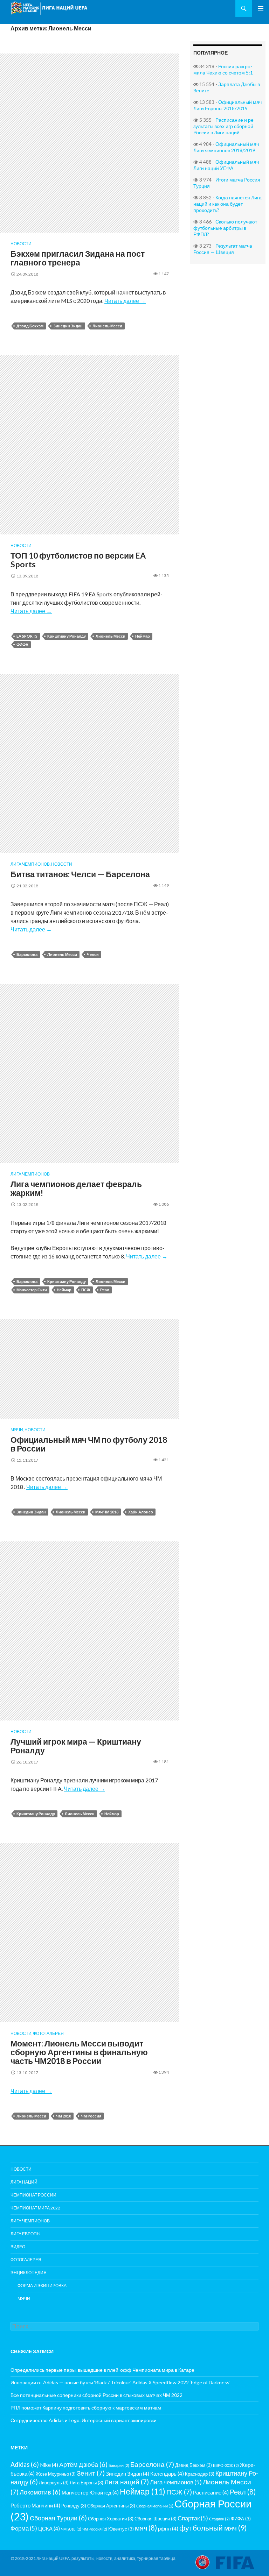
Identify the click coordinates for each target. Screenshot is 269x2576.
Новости (21, 244)
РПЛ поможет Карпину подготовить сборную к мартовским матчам (86, 2408)
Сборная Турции (58, 2518)
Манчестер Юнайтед (90, 2492)
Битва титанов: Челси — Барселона (80, 874)
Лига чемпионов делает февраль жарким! (76, 1188)
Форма (24, 2528)
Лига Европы (26, 2234)
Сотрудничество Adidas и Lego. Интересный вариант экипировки (84, 2420)
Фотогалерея (48, 2033)
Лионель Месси (107, 326)
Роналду (74, 2506)
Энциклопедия (29, 2273)
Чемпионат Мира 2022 (35, 2208)
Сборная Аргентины (111, 2506)
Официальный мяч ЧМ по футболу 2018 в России (89, 1444)
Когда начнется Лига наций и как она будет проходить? (227, 204)
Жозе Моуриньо (56, 2474)
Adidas (25, 2464)
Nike (49, 2465)
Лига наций (24, 2182)
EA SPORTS (27, 636)
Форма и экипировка (42, 2286)
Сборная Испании (155, 2506)
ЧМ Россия (91, 2116)
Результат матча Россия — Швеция (223, 249)
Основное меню (261, 8)
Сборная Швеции (156, 2519)
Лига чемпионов (30, 864)
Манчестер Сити (32, 1290)
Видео (18, 2247)
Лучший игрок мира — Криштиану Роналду (76, 1746)
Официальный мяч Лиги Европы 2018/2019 (227, 105)
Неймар (143, 636)
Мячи (17, 1430)
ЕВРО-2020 (226, 2465)
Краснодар (200, 2474)
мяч (146, 2528)
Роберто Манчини (35, 2505)
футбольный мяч (213, 2528)
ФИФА (22, 644)
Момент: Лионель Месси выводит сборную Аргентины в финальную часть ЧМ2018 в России (79, 2052)
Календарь (167, 2474)
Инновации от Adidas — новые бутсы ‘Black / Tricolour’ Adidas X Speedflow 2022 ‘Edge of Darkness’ (120, 2382)
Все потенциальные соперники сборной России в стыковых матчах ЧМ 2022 (96, 2395)
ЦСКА (49, 2528)
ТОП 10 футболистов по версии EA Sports (78, 560)
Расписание (211, 2492)
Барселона (27, 954)
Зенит (91, 2473)
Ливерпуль (54, 2483)
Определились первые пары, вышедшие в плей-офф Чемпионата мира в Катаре (102, 2370)
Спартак (193, 2518)
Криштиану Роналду (67, 636)
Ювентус (121, 2529)
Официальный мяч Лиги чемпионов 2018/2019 (226, 147)
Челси (93, 954)
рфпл (168, 2528)
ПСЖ (86, 1290)
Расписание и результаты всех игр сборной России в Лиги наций (224, 126)
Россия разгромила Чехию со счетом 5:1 (223, 69)
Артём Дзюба (83, 2464)
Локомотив (40, 2492)
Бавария (119, 2465)
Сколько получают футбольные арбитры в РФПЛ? (225, 228)
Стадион (219, 2519)
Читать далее (125, 301)
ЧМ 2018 (64, 2116)
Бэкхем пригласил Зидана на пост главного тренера (78, 258)
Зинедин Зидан (68, 326)
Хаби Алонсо (141, 1512)
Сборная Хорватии (111, 2519)
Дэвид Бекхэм (30, 326)
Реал (105, 1290)
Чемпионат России (33, 2195)
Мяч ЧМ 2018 (107, 1512)
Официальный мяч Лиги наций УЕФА (226, 165)
